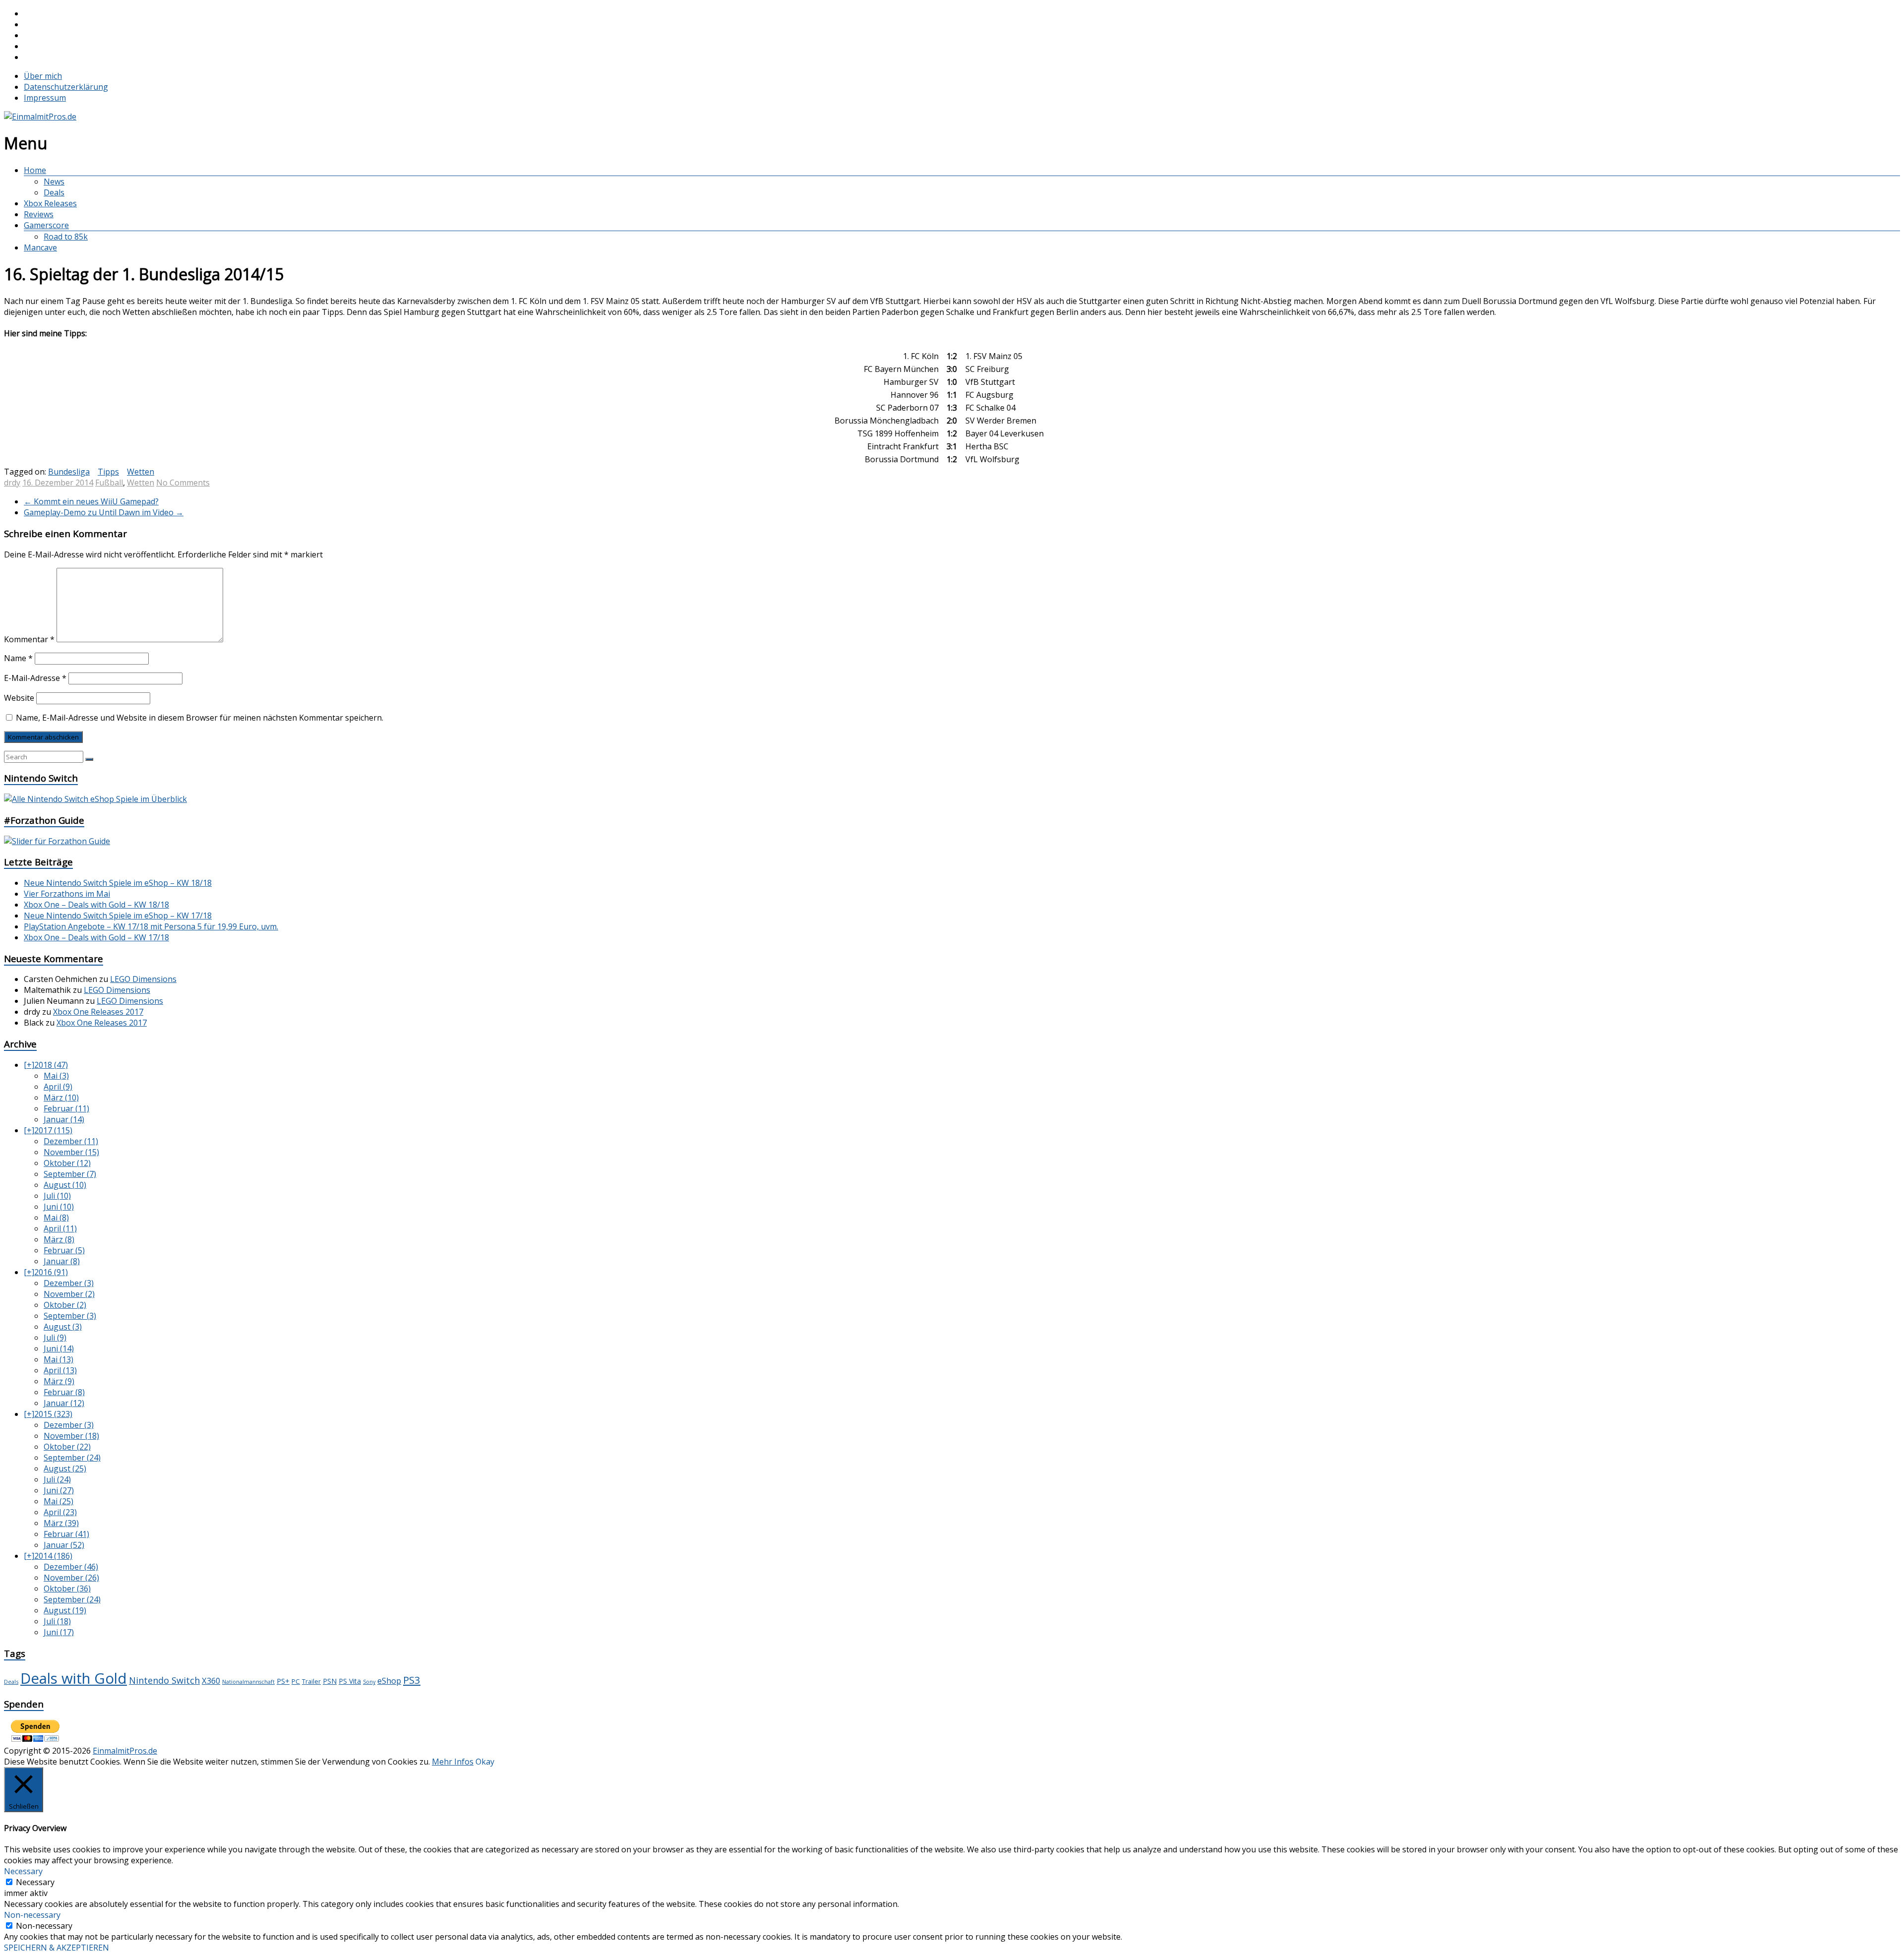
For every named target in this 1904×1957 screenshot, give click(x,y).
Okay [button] (485, 1762)
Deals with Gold (74, 1678)
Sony (369, 1682)
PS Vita (350, 1681)
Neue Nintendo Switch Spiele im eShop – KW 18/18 (118, 883)
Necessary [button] (23, 1871)
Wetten (141, 472)
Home (35, 170)
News (54, 182)
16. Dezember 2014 (58, 483)
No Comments (183, 483)
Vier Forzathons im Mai (67, 894)
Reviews (39, 214)
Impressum (45, 98)
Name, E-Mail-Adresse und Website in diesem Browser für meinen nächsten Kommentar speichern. (200, 718)
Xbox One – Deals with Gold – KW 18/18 (96, 905)
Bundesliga (69, 472)
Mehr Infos (453, 1762)
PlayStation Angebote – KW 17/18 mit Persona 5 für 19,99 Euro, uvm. (151, 926)
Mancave (40, 247)
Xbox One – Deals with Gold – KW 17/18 (96, 937)
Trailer (311, 1682)
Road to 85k (66, 237)
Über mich (43, 76)
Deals (54, 192)
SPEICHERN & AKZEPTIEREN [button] (57, 1948)
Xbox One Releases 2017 (98, 1012)
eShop (389, 1681)
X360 (211, 1681)
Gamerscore (46, 225)
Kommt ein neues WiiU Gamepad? (91, 501)
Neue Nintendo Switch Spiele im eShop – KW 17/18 (118, 916)
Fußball (109, 483)
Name (18, 658)
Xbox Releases (50, 203)
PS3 (412, 1680)
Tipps (108, 472)
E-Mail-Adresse (35, 678)
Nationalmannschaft (248, 1682)
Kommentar (29, 639)
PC (296, 1681)
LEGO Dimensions (143, 979)
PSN (330, 1681)
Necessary (35, 1882)
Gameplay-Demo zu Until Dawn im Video (104, 512)
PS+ (283, 1681)
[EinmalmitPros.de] (40, 117)
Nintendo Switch (164, 1680)
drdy (12, 483)
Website (19, 698)
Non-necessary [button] (32, 1915)
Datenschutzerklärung (66, 87)
